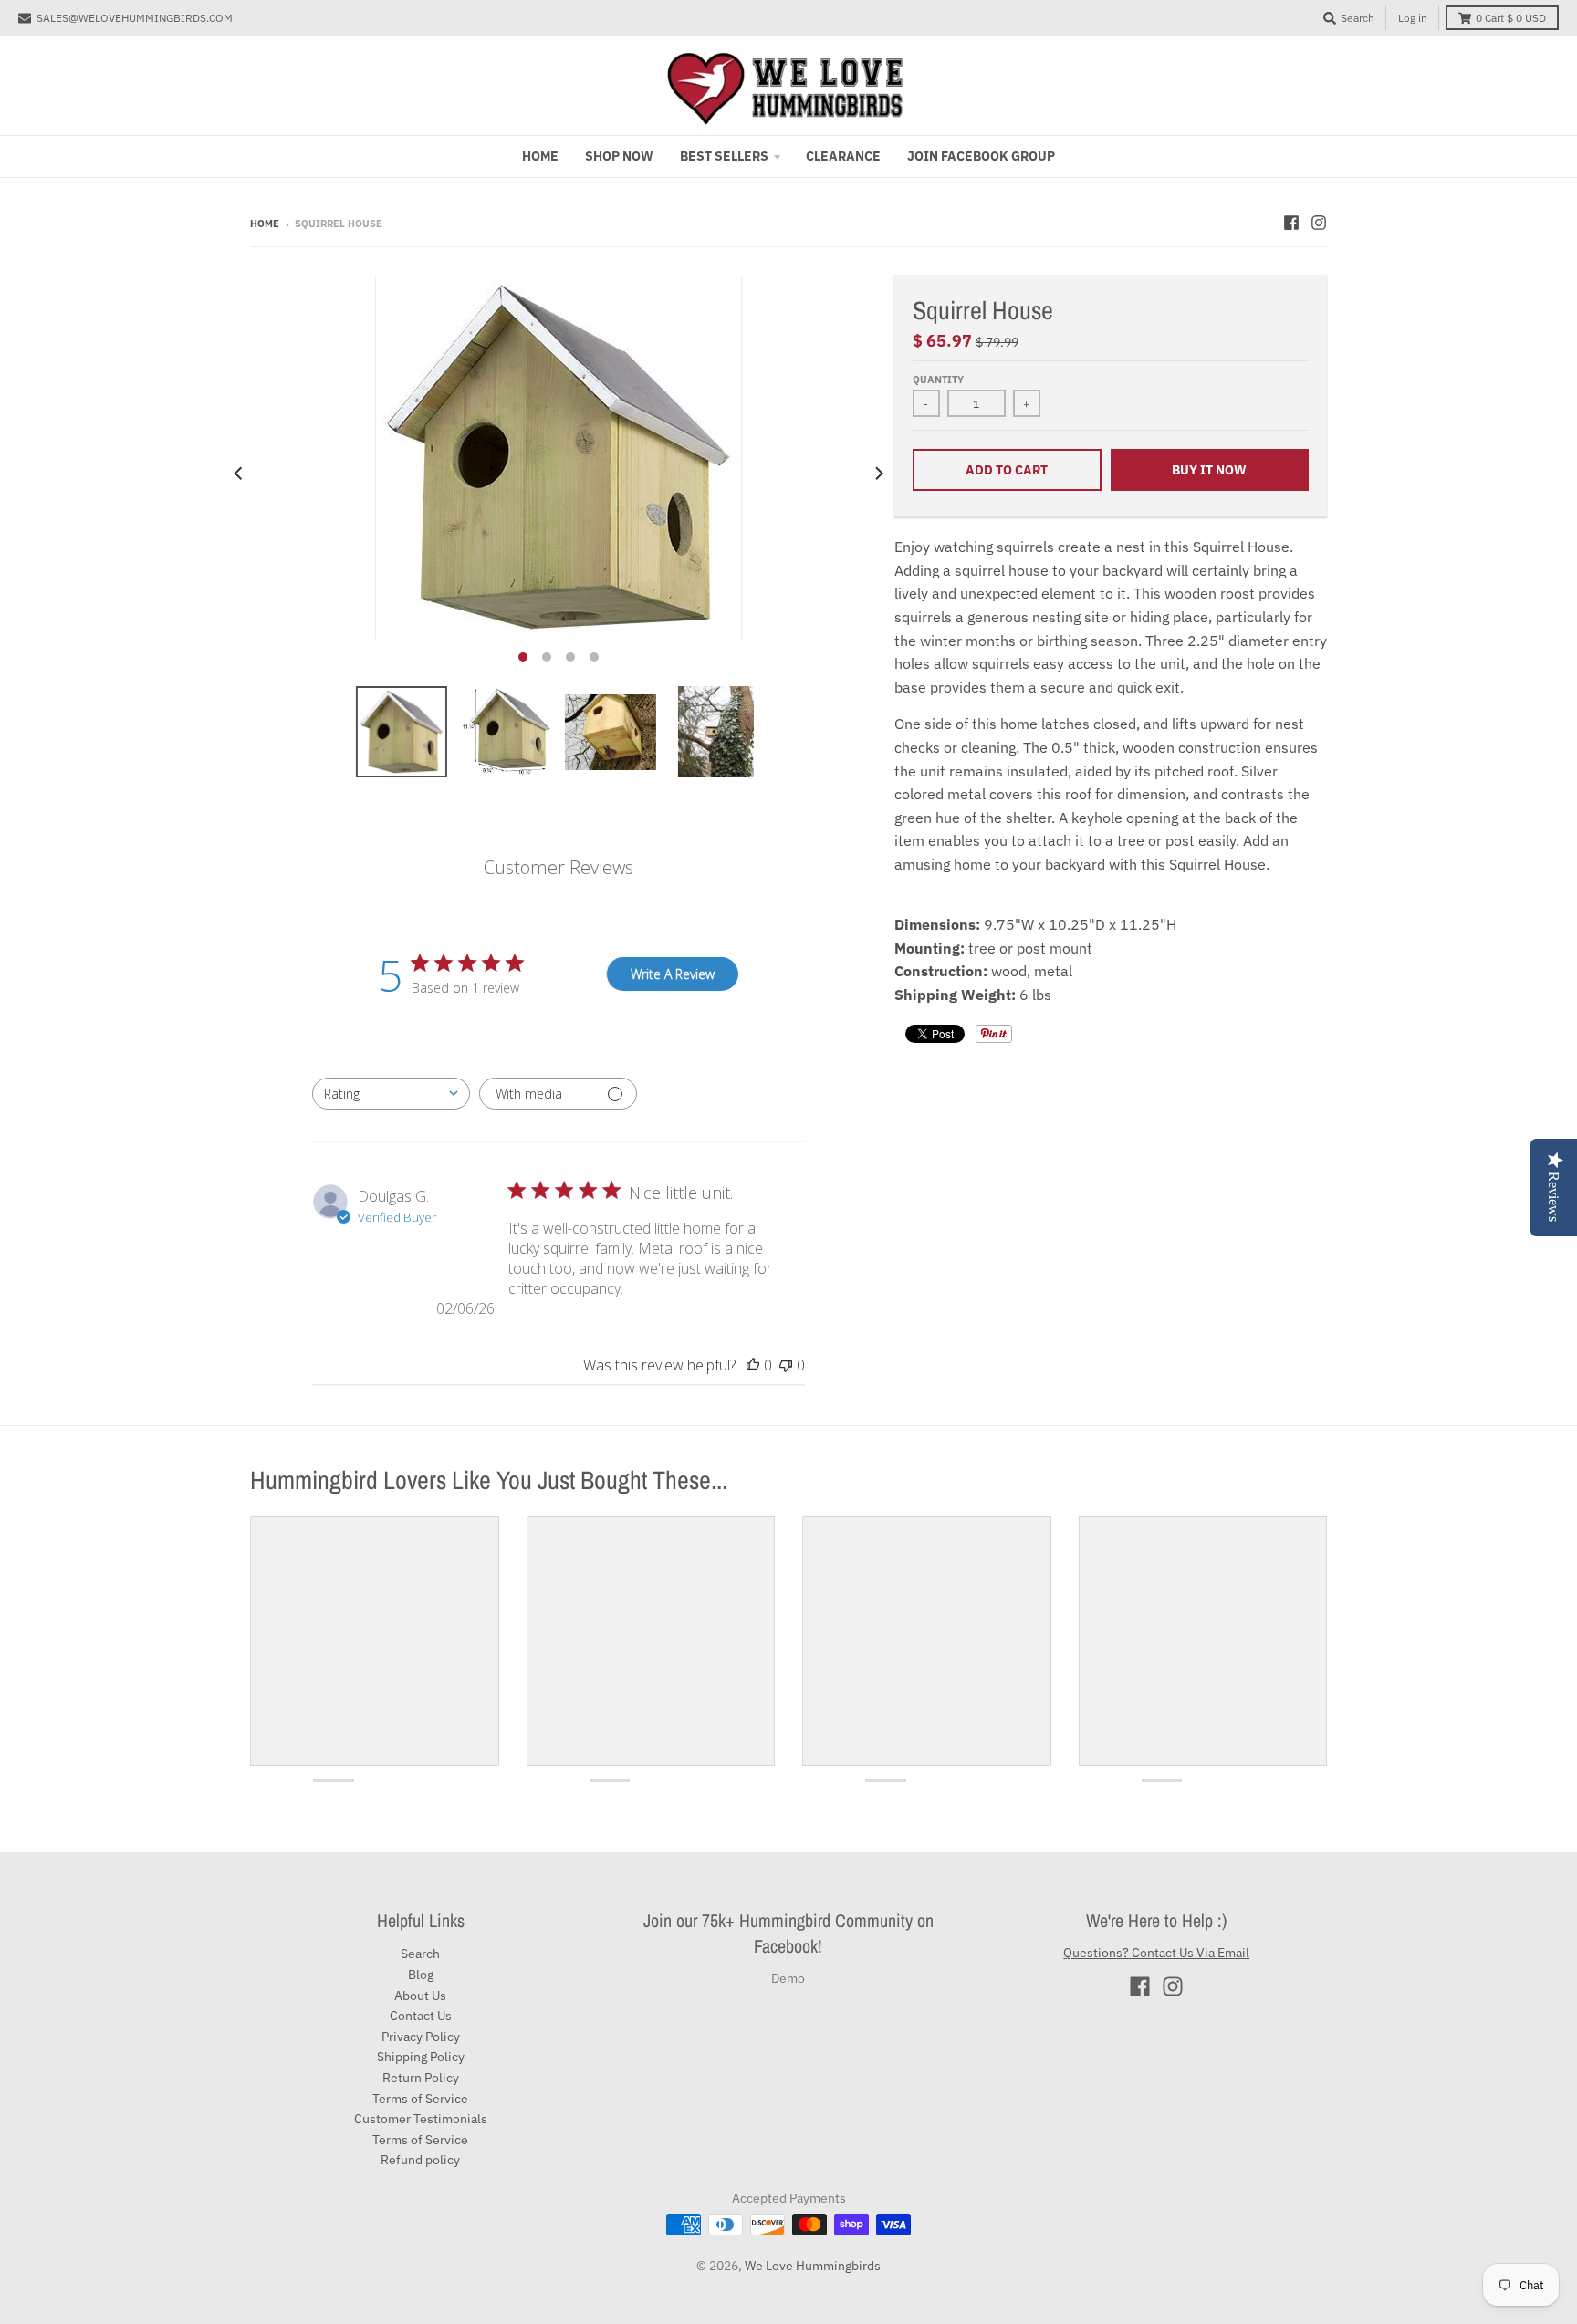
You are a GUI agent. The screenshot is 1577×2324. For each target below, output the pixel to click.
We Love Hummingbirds (813, 2266)
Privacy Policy (421, 2037)
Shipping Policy (421, 2057)
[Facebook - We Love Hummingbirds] (1291, 223)
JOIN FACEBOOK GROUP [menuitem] (981, 156)
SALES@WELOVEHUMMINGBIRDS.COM (135, 18)
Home (265, 224)
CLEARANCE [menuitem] (843, 156)
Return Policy (421, 2078)
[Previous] (239, 474)
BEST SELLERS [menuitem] (724, 156)
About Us (420, 1996)
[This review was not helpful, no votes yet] (786, 1365)
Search (420, 1954)
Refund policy (420, 2160)
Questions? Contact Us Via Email (1156, 1953)
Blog (421, 1975)
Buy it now (1209, 470)
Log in (1413, 18)
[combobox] (391, 1094)
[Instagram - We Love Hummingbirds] (1319, 223)
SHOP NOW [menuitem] (619, 156)
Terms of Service (420, 2099)
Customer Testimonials (421, 2119)
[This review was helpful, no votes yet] (753, 1365)
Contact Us (421, 2016)
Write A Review (673, 974)
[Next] (878, 474)
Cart (1511, 18)
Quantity (938, 380)
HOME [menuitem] (540, 156)
